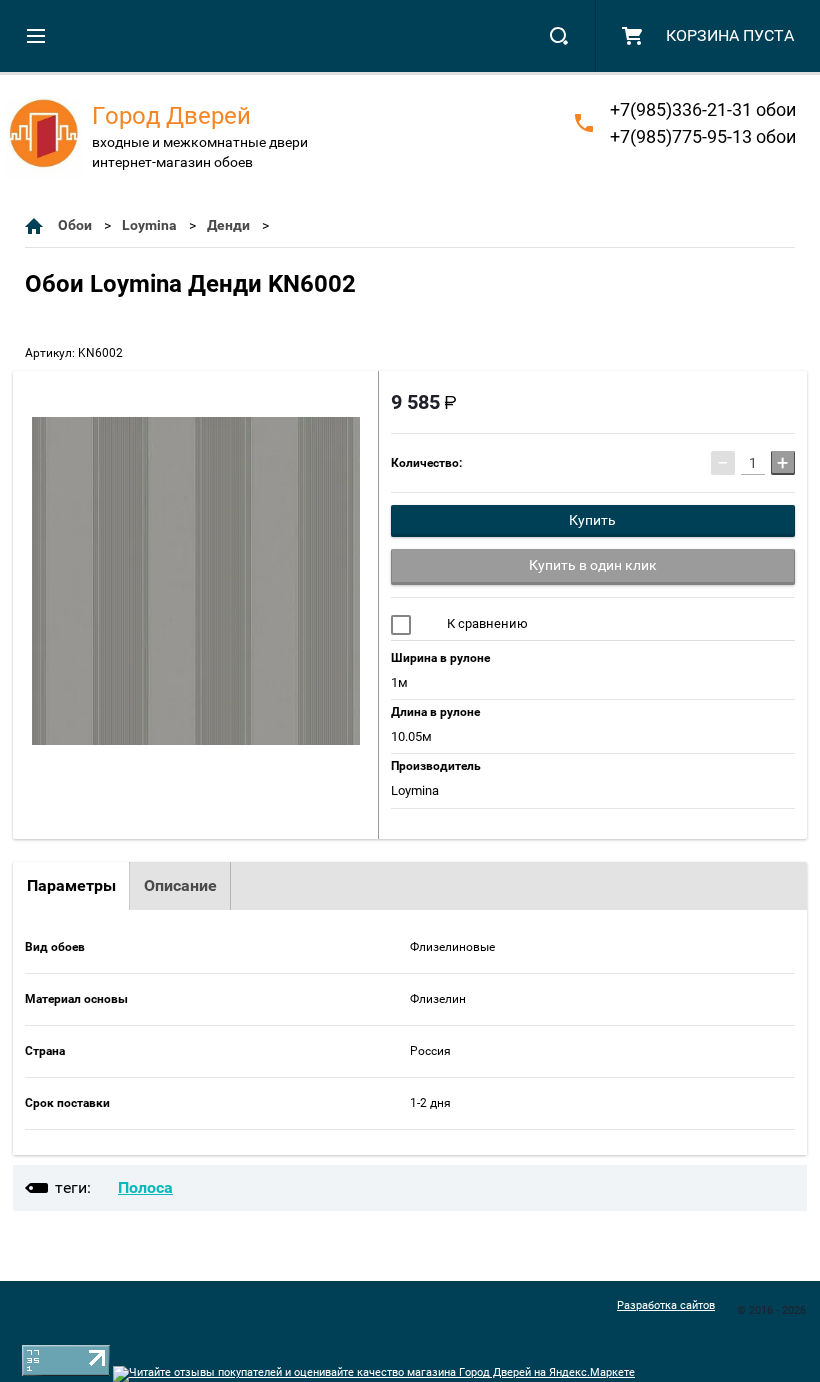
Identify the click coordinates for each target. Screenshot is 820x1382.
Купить (592, 520)
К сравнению (486, 623)
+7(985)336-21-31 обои (703, 109)
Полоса (145, 1187)
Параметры (71, 885)
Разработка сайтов (666, 1305)
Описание (180, 885)
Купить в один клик (593, 565)
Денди (228, 225)
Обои (75, 225)
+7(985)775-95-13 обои (703, 136)
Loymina (149, 225)
